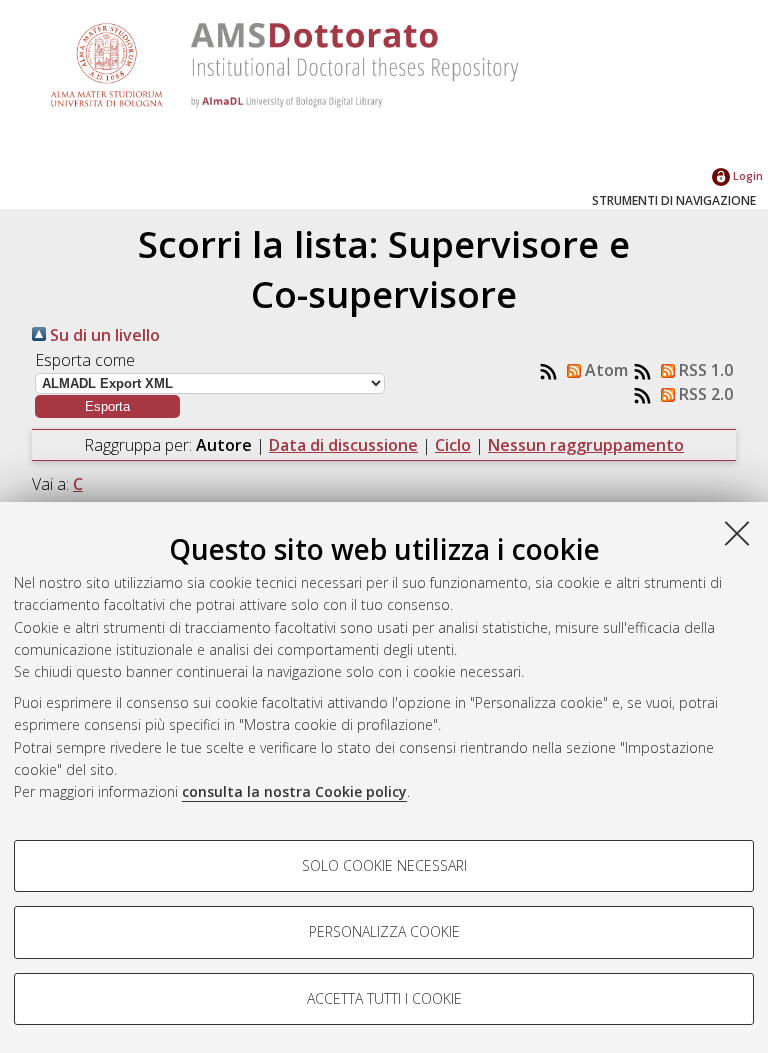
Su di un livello (103, 335)
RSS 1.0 (704, 370)
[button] (107, 406)
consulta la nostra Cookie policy (294, 791)
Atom (604, 370)
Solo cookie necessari (384, 865)
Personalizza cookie (384, 931)
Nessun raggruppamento (586, 445)
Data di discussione (343, 445)
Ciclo (453, 445)
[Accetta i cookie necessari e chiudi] (737, 533)
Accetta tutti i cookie (384, 998)
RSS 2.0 (704, 394)
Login (746, 175)
